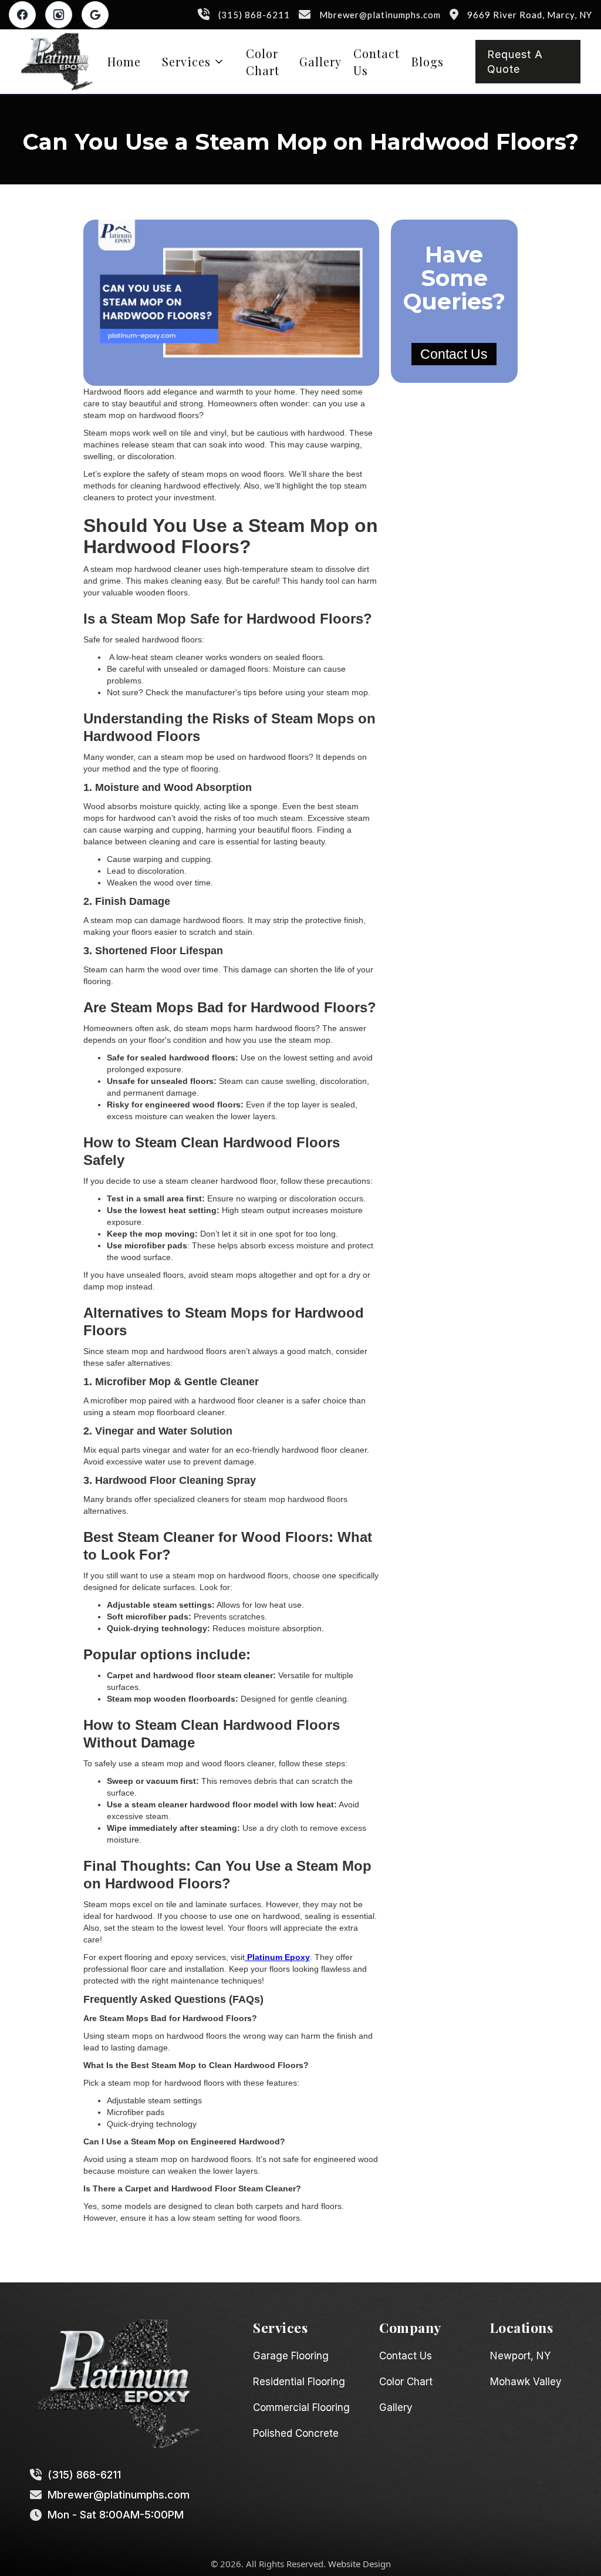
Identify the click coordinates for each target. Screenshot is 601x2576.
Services (186, 61)
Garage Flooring (291, 2356)
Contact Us (377, 62)
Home (124, 61)
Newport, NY (520, 2356)
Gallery (320, 61)
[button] (193, 61)
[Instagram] (59, 15)
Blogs (428, 61)
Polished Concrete (296, 2433)
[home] (57, 62)
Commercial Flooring (301, 2407)
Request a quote (515, 62)
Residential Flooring (299, 2382)
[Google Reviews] (95, 15)
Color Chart (263, 62)
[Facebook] (22, 15)
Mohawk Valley (526, 2382)
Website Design (359, 2564)
